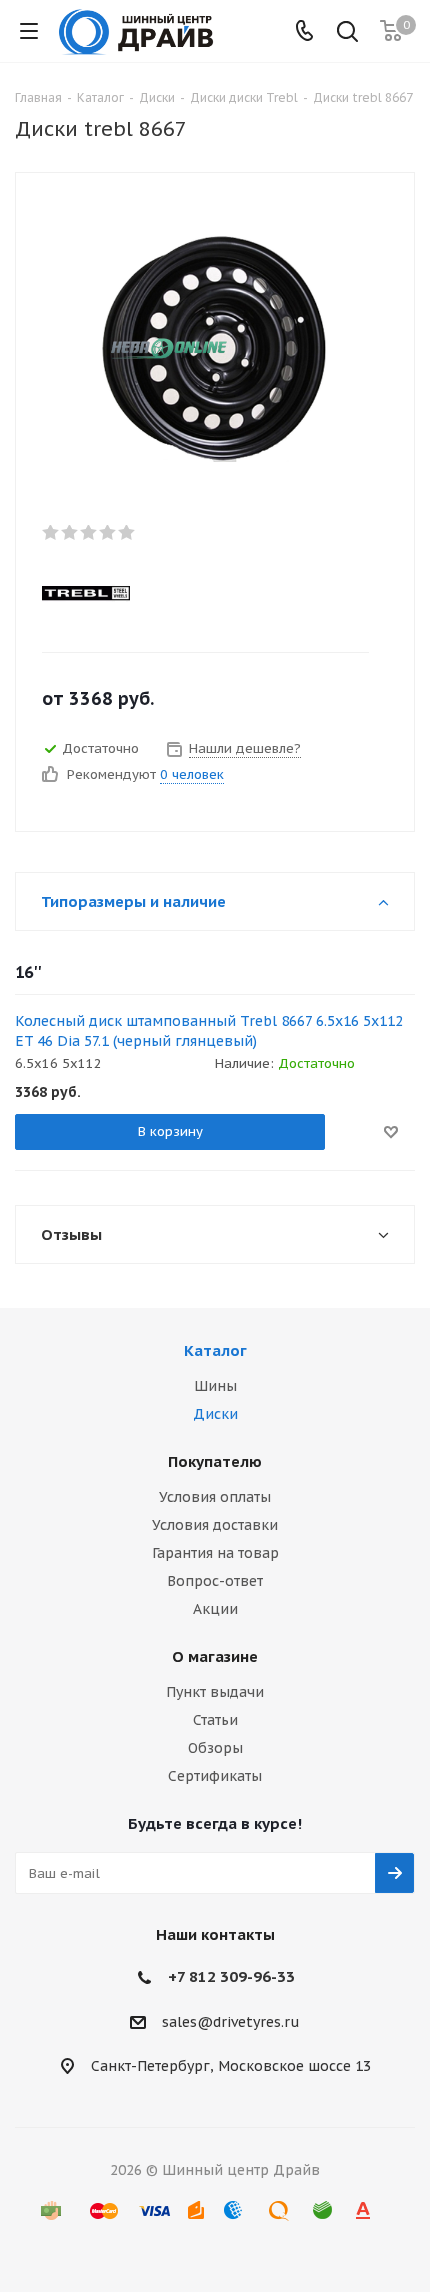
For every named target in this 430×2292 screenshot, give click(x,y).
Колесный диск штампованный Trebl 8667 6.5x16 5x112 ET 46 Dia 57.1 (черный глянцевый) (209, 1031)
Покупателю (215, 1461)
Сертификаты (215, 1776)
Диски (215, 1414)
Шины (215, 1386)
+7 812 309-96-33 (231, 1976)
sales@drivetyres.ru (231, 2022)
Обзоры (215, 1748)
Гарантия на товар (215, 1553)
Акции (215, 1609)
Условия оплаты (215, 1497)
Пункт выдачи (215, 1692)
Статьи (215, 1720)
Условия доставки (215, 1525)
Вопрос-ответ (215, 1581)
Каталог (215, 1350)
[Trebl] (197, 592)
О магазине (215, 1656)
